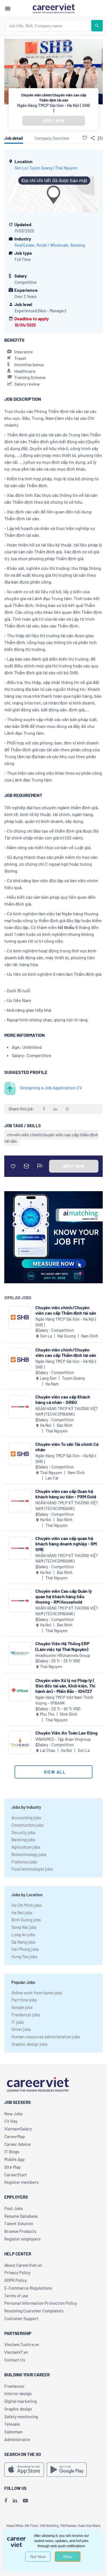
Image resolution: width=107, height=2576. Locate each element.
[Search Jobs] (97, 26)
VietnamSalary (18, 2129)
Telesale (12, 2424)
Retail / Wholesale (53, 245)
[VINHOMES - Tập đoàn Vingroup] (20, 1743)
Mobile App (14, 2159)
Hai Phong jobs (25, 1949)
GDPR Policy (16, 2280)
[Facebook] (6, 2500)
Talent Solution (19, 2223)
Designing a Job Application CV (51, 1087)
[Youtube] (25, 2500)
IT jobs (18, 2022)
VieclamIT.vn (16, 2352)
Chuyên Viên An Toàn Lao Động (66, 1733)
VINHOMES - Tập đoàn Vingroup (63, 1739)
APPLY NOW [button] (54, 121)
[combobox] (48, 26)
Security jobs (23, 1832)
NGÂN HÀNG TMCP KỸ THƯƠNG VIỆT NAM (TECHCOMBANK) (67, 1412)
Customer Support (21, 2318)
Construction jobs (28, 1825)
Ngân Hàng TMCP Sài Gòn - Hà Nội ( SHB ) (53, 108)
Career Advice (17, 2144)
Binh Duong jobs (26, 1920)
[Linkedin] (15, 2500)
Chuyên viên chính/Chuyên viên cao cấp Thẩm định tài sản (66, 1310)
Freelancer (15, 2386)
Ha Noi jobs (22, 1913)
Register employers (22, 2239)
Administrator (17, 2439)
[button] (85, 138)
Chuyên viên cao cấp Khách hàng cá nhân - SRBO (63, 1399)
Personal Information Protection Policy (41, 2303)
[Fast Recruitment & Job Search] (54, 8)
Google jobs (22, 2007)
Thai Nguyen (66, 168)
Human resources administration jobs (46, 2037)
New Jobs (13, 2114)
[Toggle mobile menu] (8, 9)
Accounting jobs (26, 1818)
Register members (21, 2182)
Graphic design (18, 2409)
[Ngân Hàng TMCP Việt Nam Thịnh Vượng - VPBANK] (20, 1690)
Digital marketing (21, 2401)
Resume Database (21, 2216)
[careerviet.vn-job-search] (24, 2470)
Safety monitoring (21, 2417)
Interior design (18, 2393)
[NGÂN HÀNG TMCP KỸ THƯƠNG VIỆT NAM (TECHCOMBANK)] (20, 1407)
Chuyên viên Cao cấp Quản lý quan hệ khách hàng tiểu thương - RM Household (64, 1596)
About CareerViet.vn (23, 2265)
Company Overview (52, 138)
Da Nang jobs (23, 1942)
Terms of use (16, 2296)
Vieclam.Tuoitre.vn (22, 2344)
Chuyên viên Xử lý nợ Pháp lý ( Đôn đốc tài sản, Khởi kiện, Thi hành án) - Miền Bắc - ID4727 (65, 1686)
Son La (21, 168)
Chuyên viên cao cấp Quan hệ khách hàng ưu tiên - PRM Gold (66, 1494)
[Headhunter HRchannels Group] (20, 1653)
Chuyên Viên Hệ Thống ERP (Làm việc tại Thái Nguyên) (62, 1646)
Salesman (13, 2432)
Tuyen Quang (41, 168)
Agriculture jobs (26, 1847)
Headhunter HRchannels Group (63, 1655)
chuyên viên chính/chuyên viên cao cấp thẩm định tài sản (51, 1138)
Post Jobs (14, 2208)
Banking (78, 245)
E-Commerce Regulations (28, 2288)
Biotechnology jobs (29, 1854)
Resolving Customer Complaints (34, 2311)
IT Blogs (12, 2152)
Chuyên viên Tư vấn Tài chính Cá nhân (67, 1447)
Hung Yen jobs (24, 1956)
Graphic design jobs (29, 2044)
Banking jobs (23, 1840)
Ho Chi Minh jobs (27, 1905)
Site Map (12, 2167)
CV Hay (11, 2121)
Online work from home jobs (37, 1993)
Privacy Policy (17, 2273)
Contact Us (15, 2360)
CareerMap (15, 2136)
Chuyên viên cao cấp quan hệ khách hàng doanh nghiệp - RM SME (66, 1544)
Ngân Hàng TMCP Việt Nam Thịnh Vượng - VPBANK (64, 1700)
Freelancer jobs (26, 2015)
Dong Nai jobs (24, 1927)
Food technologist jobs (32, 1869)
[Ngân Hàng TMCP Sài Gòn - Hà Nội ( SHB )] (20, 1317)
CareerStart (16, 2175)
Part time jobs (24, 2000)
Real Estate (25, 245)
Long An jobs (23, 1934)
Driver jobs (21, 2029)
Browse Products (20, 2231)
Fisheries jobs (24, 1862)
